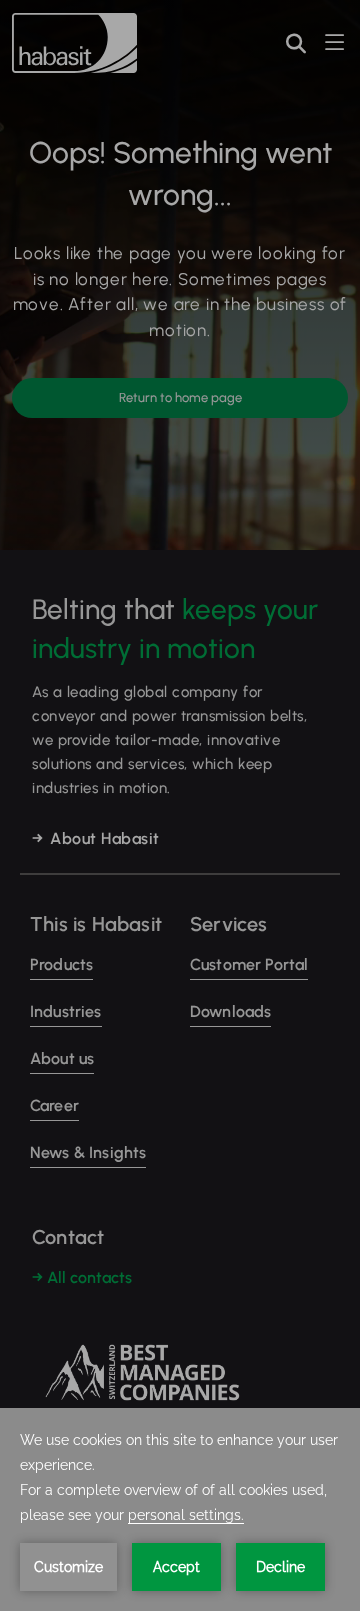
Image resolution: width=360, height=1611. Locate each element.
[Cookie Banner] (180, 1509)
